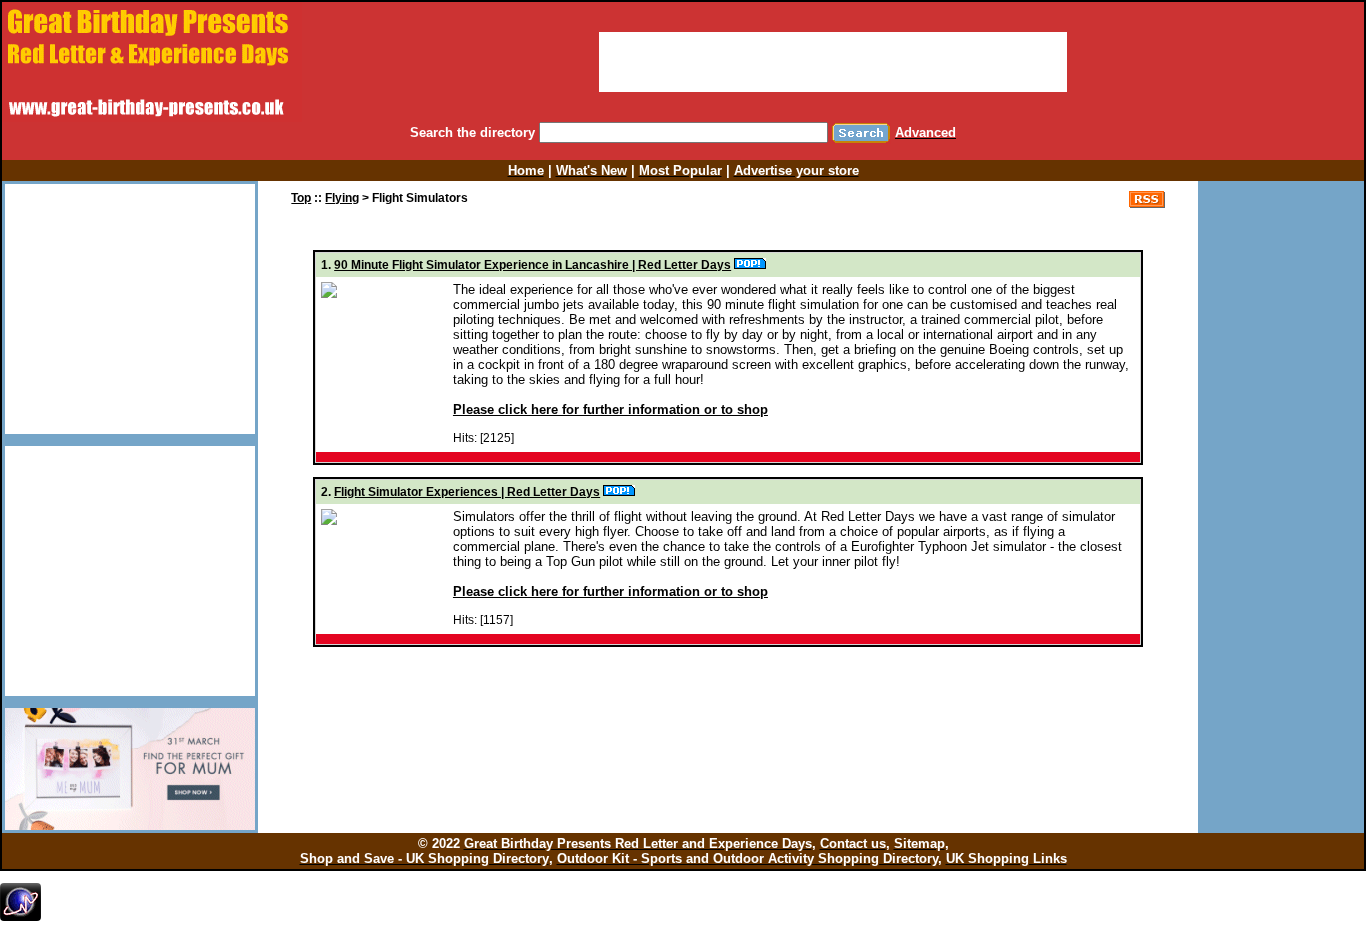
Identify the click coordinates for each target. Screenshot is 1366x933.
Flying (342, 198)
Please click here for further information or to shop (610, 409)
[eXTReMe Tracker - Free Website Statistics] (20, 917)
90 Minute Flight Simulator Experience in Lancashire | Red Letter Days (532, 265)
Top (301, 198)
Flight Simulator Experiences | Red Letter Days (467, 492)
